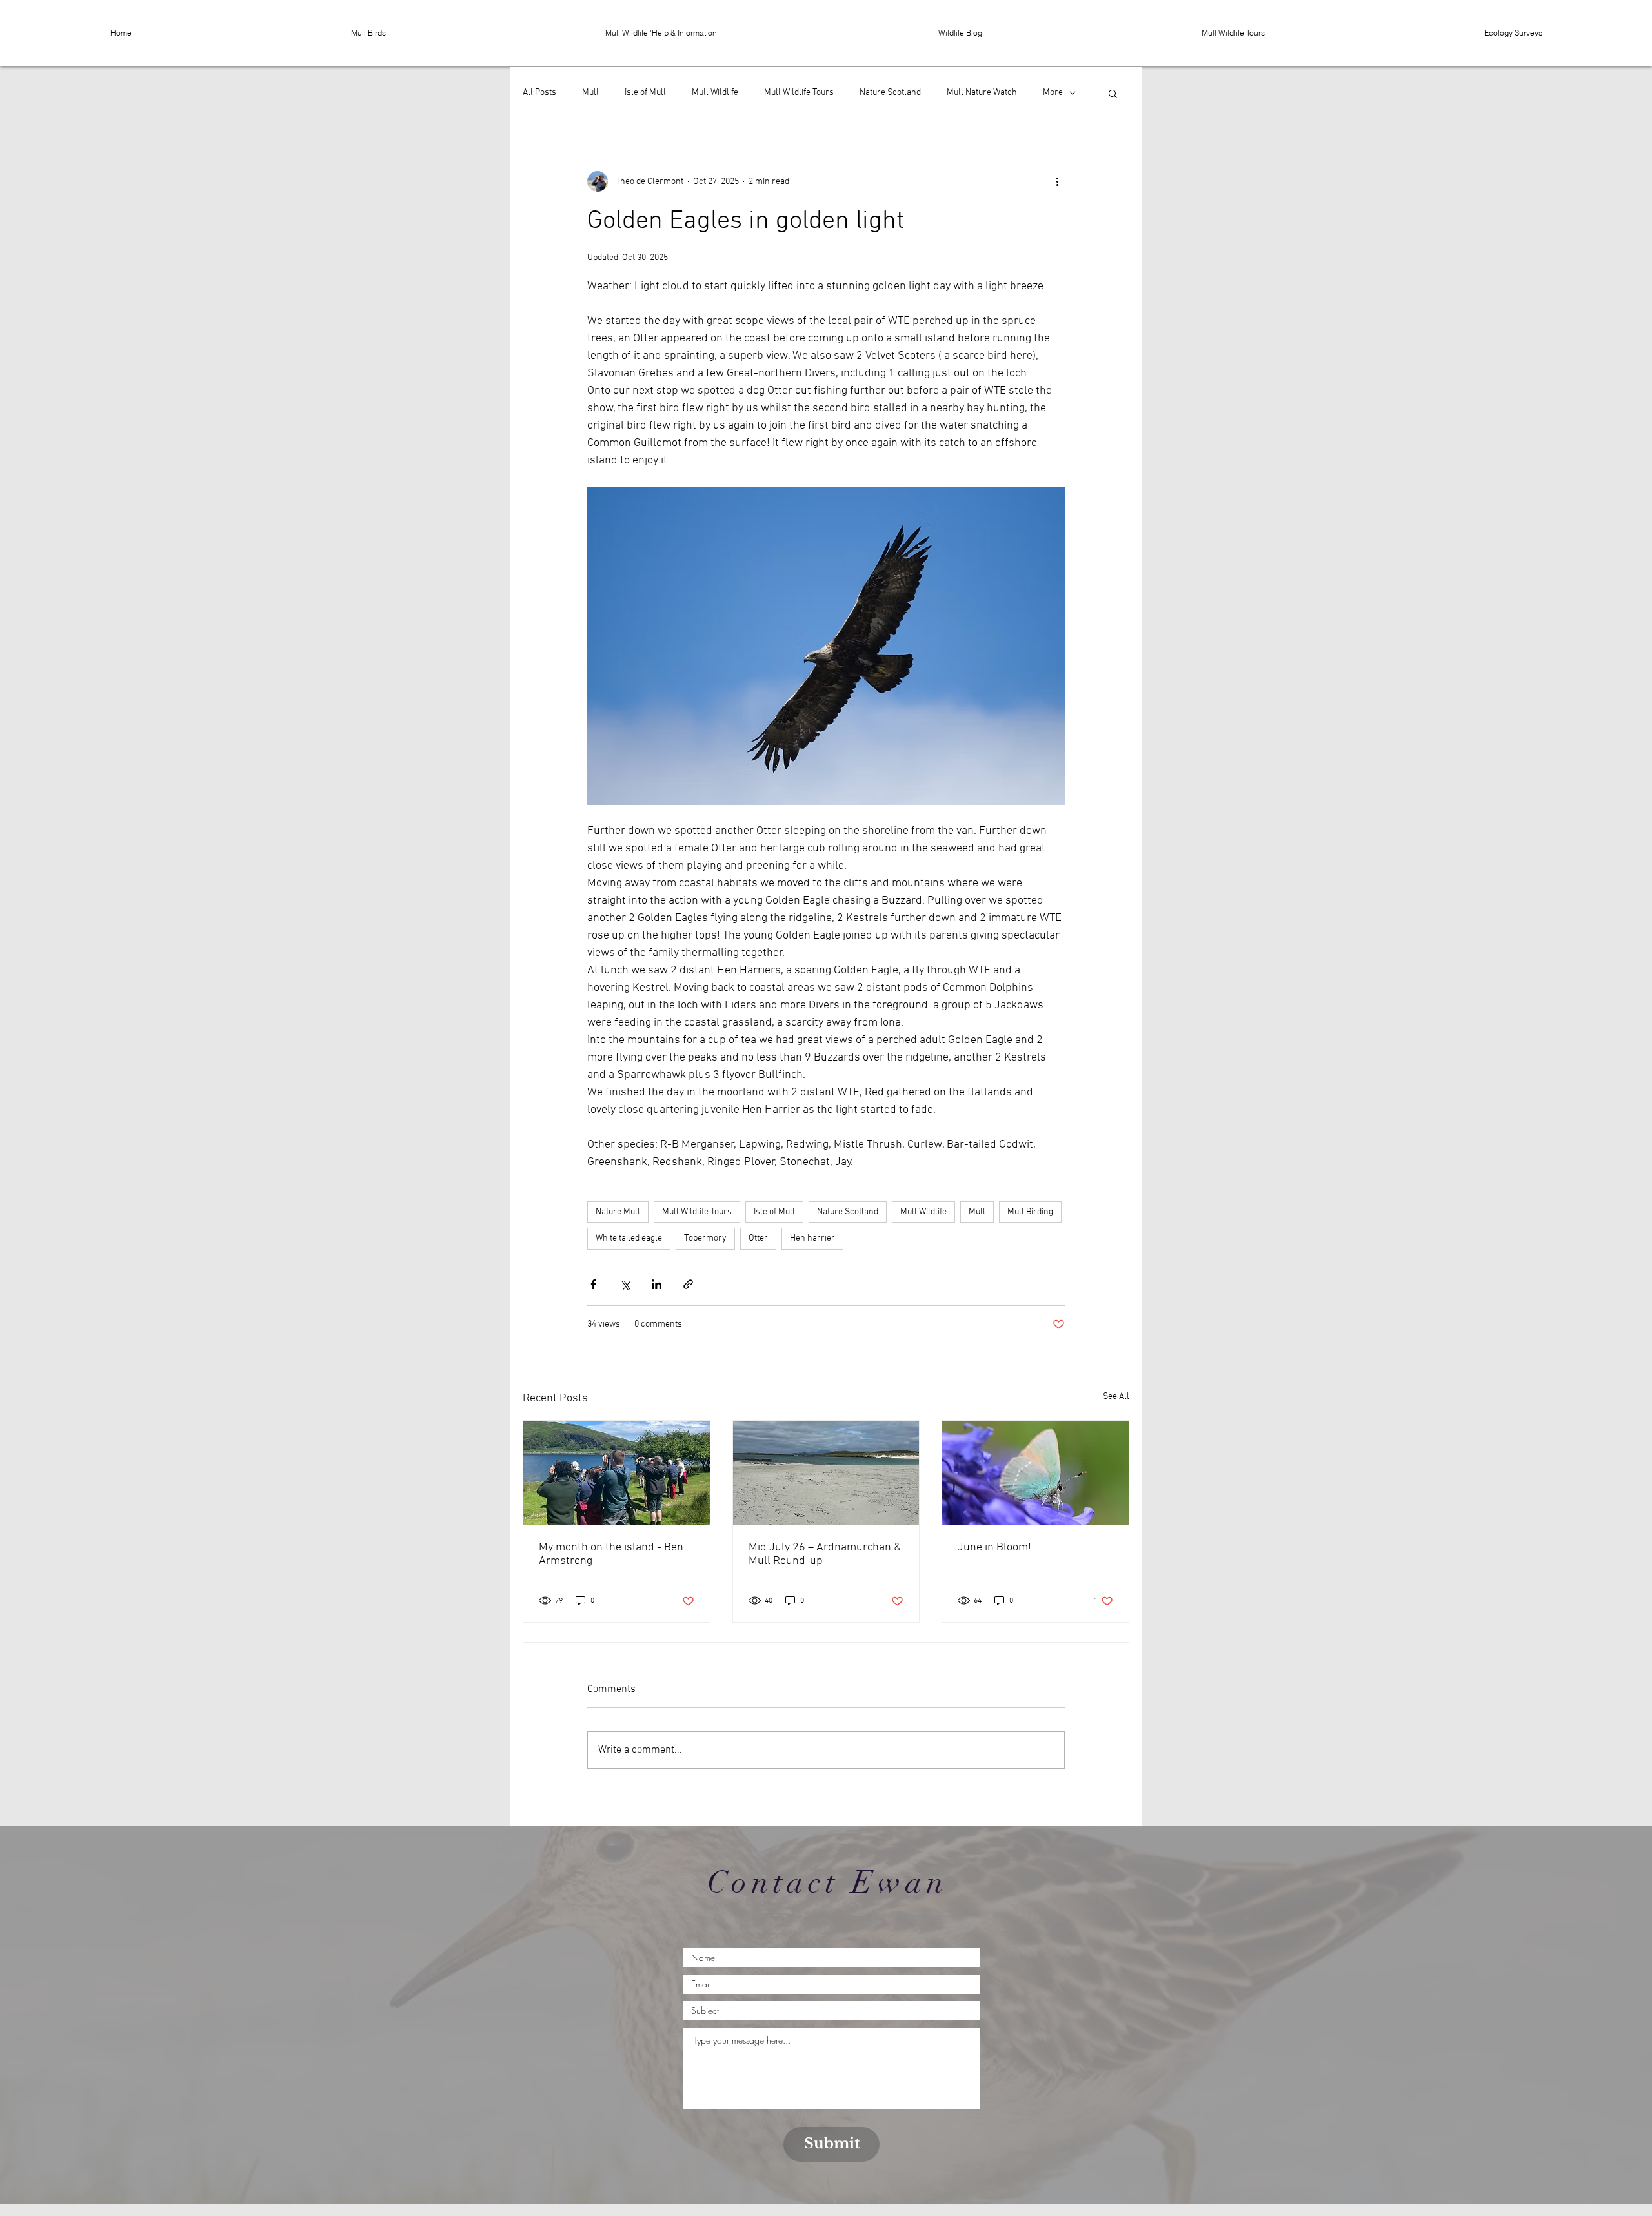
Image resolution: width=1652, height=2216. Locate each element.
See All (1116, 1397)
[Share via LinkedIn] (657, 1284)
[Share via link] (688, 1284)
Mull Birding (1030, 1212)
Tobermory (705, 1238)
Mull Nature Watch (982, 93)
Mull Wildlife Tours (799, 93)
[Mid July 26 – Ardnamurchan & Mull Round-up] (826, 1473)
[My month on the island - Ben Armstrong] (617, 1473)
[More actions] (1057, 181)
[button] (368, 33)
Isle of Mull (645, 93)
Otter (758, 1238)
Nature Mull (618, 1212)
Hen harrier (812, 1238)
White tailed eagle (629, 1238)
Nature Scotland (890, 93)
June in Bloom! (994, 1548)
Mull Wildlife (715, 93)
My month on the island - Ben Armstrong (611, 1554)
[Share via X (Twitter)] (625, 1284)
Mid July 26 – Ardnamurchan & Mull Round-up (825, 1554)
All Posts (539, 93)
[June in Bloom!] (1035, 1473)
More (1053, 93)
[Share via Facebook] (593, 1284)
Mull (590, 93)
